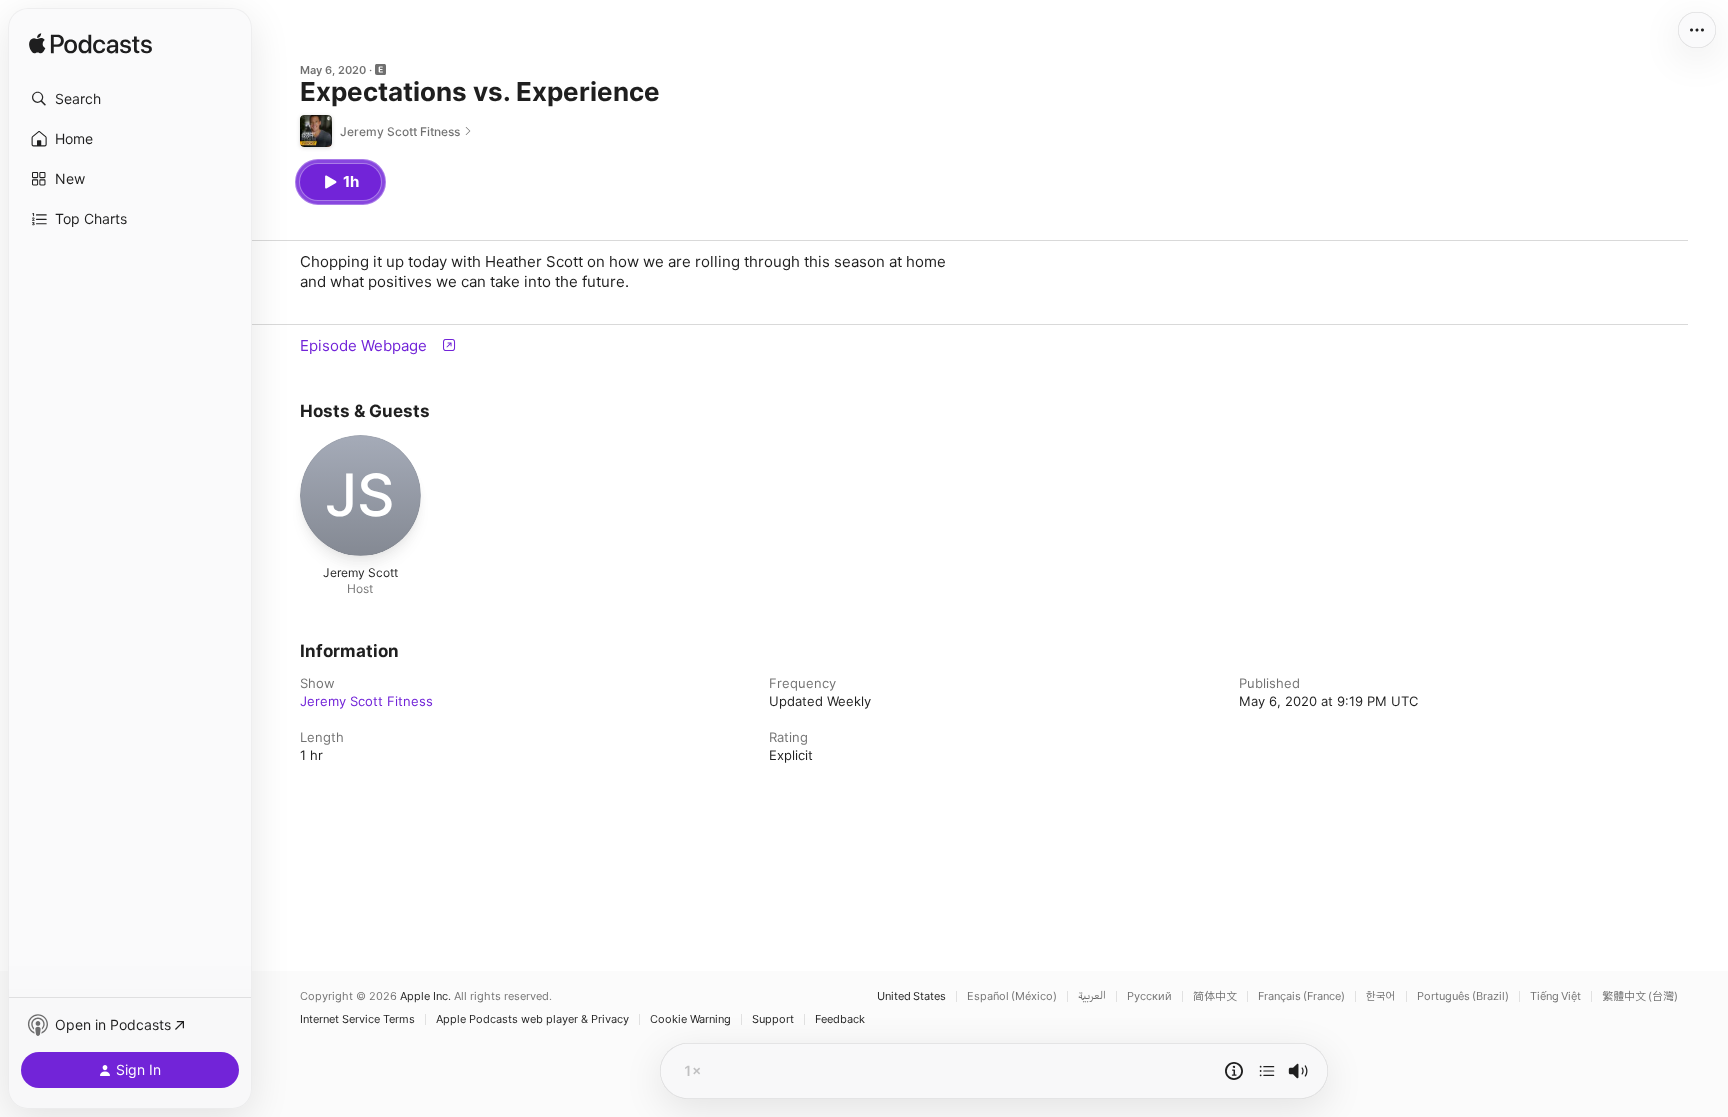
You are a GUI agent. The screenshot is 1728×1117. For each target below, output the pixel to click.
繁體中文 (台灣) (1640, 996)
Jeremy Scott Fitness (366, 701)
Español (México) (1012, 996)
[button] (130, 99)
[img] (90, 45)
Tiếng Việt (1555, 996)
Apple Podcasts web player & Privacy (532, 1019)
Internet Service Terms (357, 1019)
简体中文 (1215, 996)
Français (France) (1301, 996)
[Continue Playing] (1267, 1071)
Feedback (840, 1019)
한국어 (1381, 996)
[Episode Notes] (1234, 1071)
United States (911, 996)
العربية (1092, 996)
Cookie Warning (690, 1019)
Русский (1149, 996)
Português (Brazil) (1463, 996)
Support (773, 1019)
